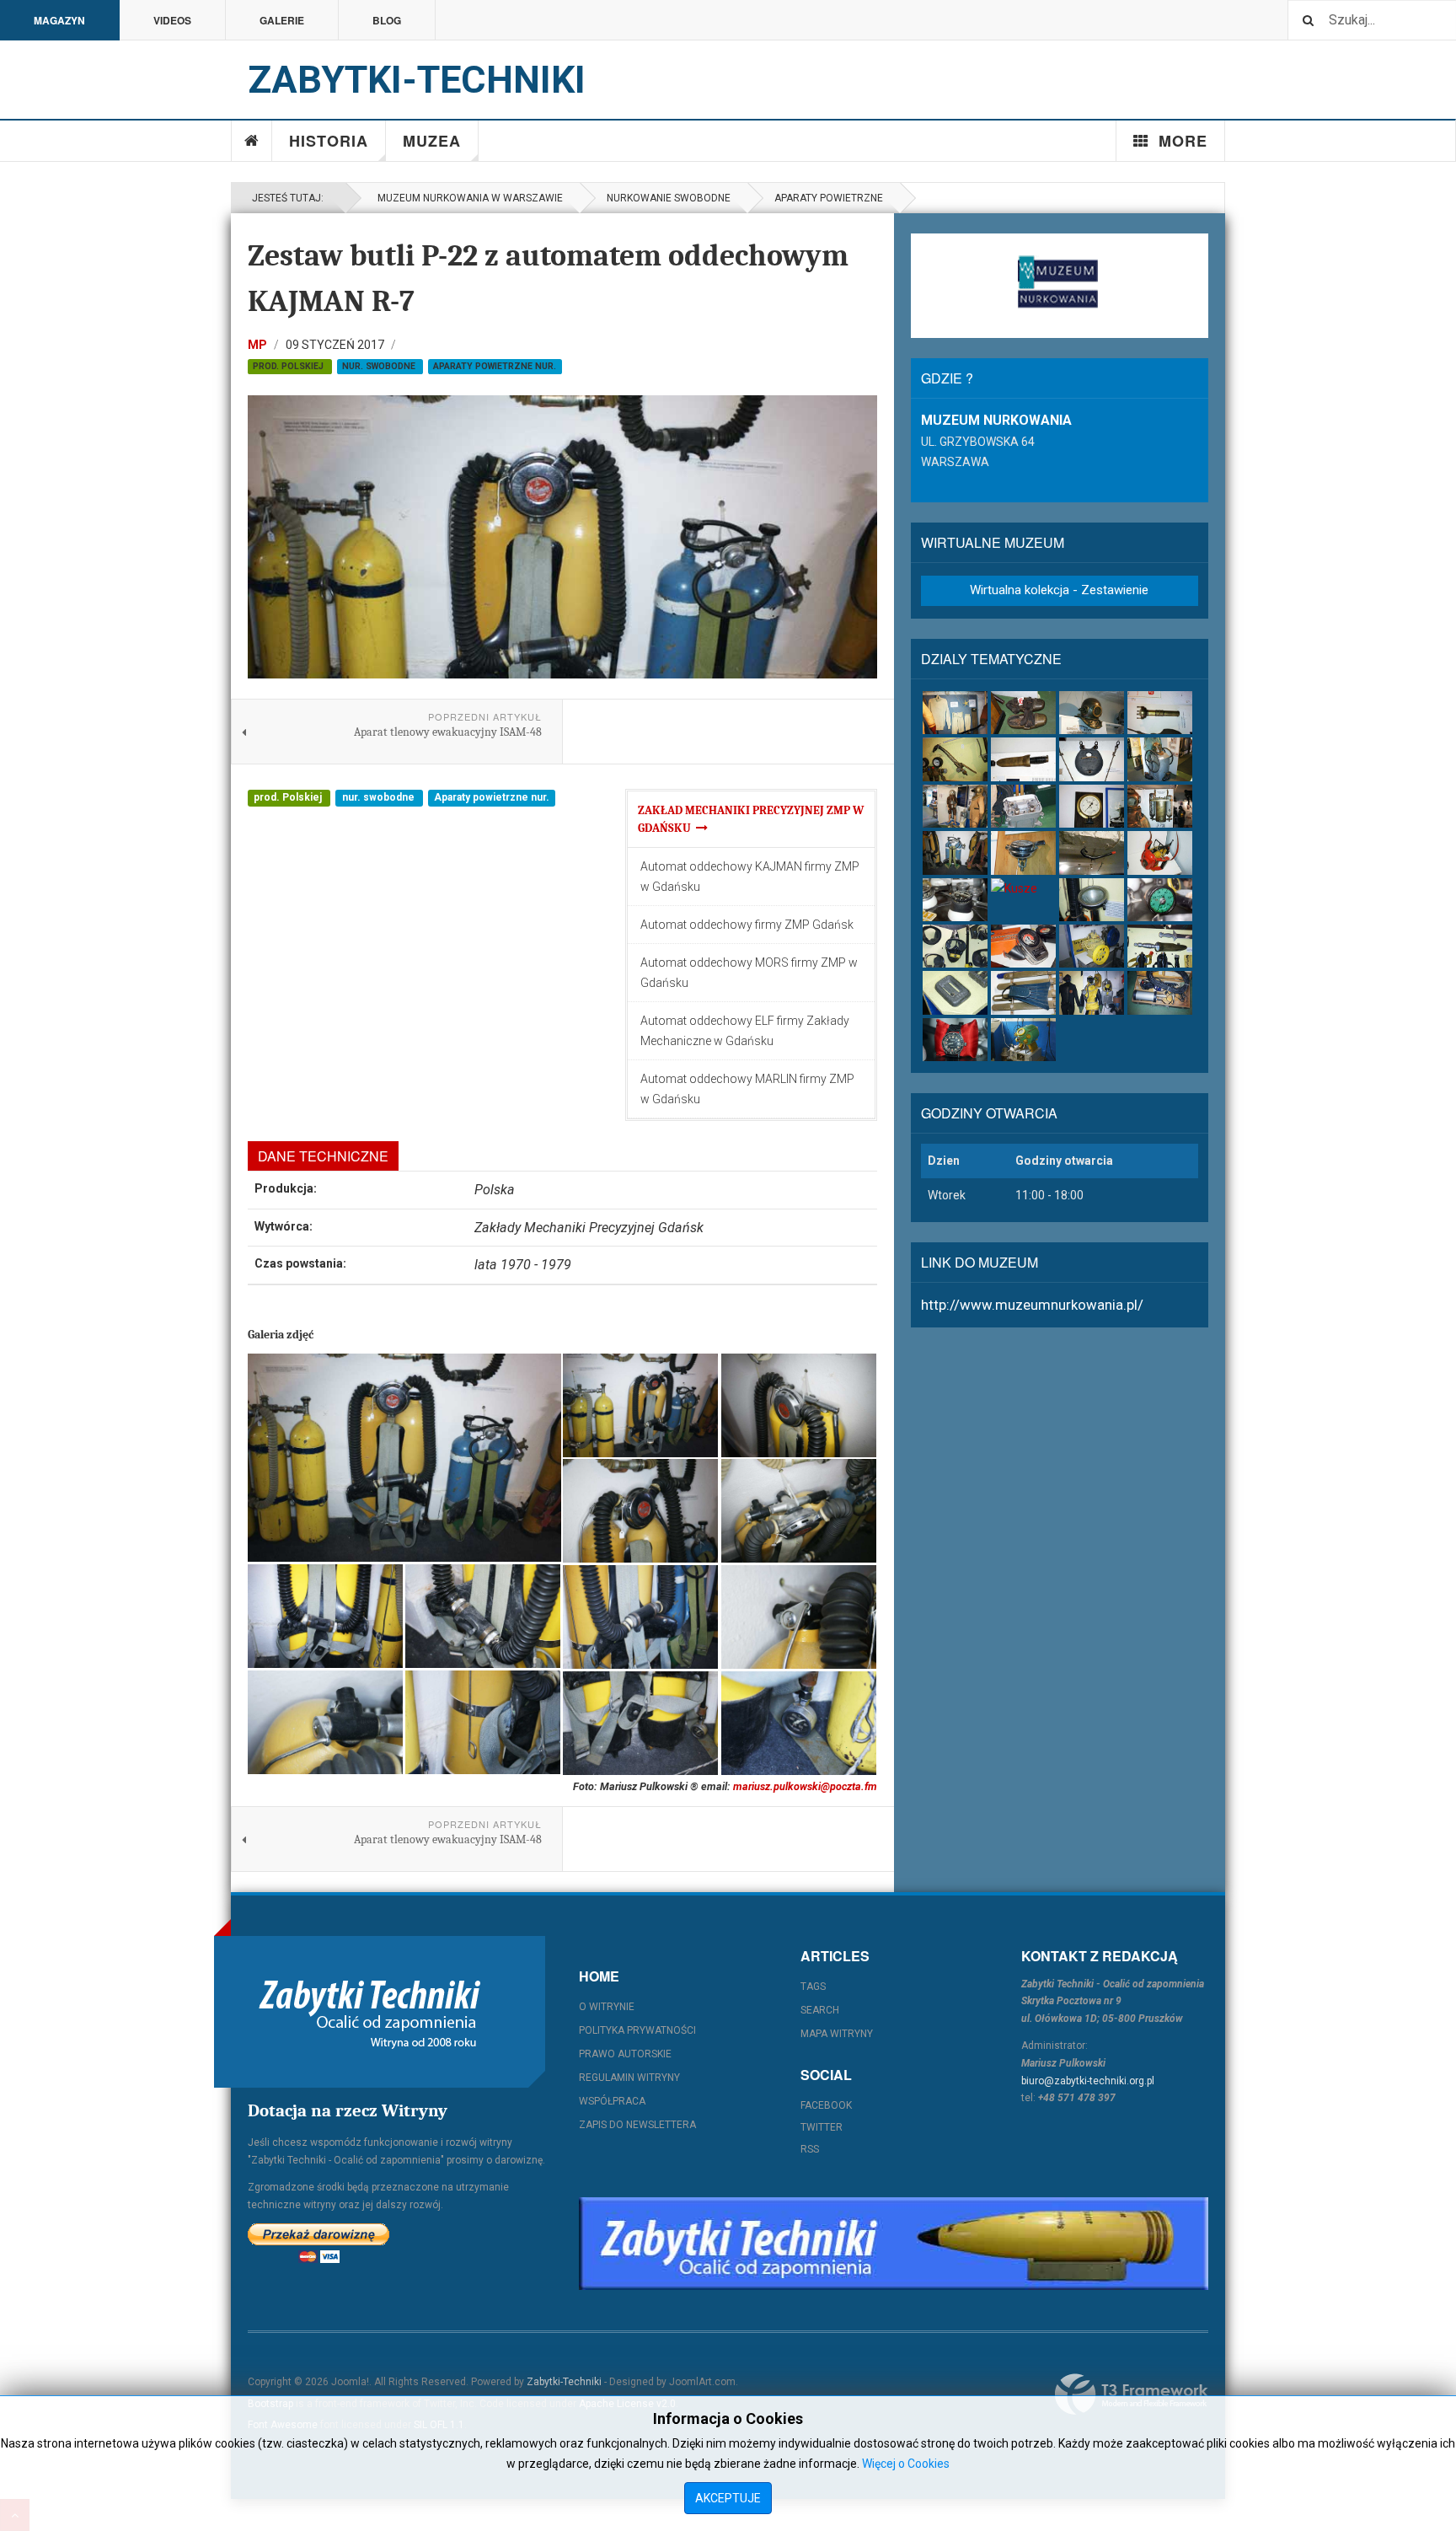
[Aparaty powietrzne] (955, 853)
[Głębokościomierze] (1160, 900)
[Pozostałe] (1023, 1040)
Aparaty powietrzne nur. (495, 366)
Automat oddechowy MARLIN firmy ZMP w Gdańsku (747, 1089)
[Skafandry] (955, 806)
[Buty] (1023, 713)
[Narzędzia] (955, 759)
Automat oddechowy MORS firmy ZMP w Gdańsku (749, 973)
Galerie (282, 20)
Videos (172, 20)
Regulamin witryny (629, 2078)
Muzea (432, 141)
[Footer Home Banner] (894, 2244)
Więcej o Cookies (906, 2464)
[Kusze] (1023, 888)
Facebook (826, 2105)
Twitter (822, 2127)
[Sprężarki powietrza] (1092, 946)
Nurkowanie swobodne (669, 198)
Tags (813, 1987)
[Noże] (1023, 759)
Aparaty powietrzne (829, 198)
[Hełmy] (1092, 713)
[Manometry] (1092, 806)
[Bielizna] (955, 713)
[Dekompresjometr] (1023, 946)
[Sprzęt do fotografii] (1160, 853)
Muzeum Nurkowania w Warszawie (468, 198)
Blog (387, 20)
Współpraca (612, 2101)
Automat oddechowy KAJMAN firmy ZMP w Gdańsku (750, 877)
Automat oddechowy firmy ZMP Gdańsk (747, 925)
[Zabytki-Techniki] (370, 2012)
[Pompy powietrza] (1160, 759)
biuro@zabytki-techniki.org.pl (1088, 2081)
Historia (329, 141)
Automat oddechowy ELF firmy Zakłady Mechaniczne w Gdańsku (745, 1031)
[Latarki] (1160, 713)
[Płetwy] (1023, 992)
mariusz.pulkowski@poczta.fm (805, 1786)
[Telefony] (1023, 806)
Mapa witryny (837, 2034)
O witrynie (607, 2007)
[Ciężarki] (1092, 759)
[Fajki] (1092, 853)
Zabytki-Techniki (564, 2382)
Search (820, 2010)
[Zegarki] (955, 1040)
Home (252, 141)
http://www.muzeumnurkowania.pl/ (1032, 1305)
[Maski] (955, 946)
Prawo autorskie (625, 2054)
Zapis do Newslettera (637, 2125)
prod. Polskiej (289, 366)
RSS (810, 2149)
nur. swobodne (380, 366)
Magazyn (59, 20)
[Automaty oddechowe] (1023, 853)
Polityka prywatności (637, 2030)
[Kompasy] (955, 900)
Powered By (1132, 2394)
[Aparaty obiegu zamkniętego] (1160, 806)
